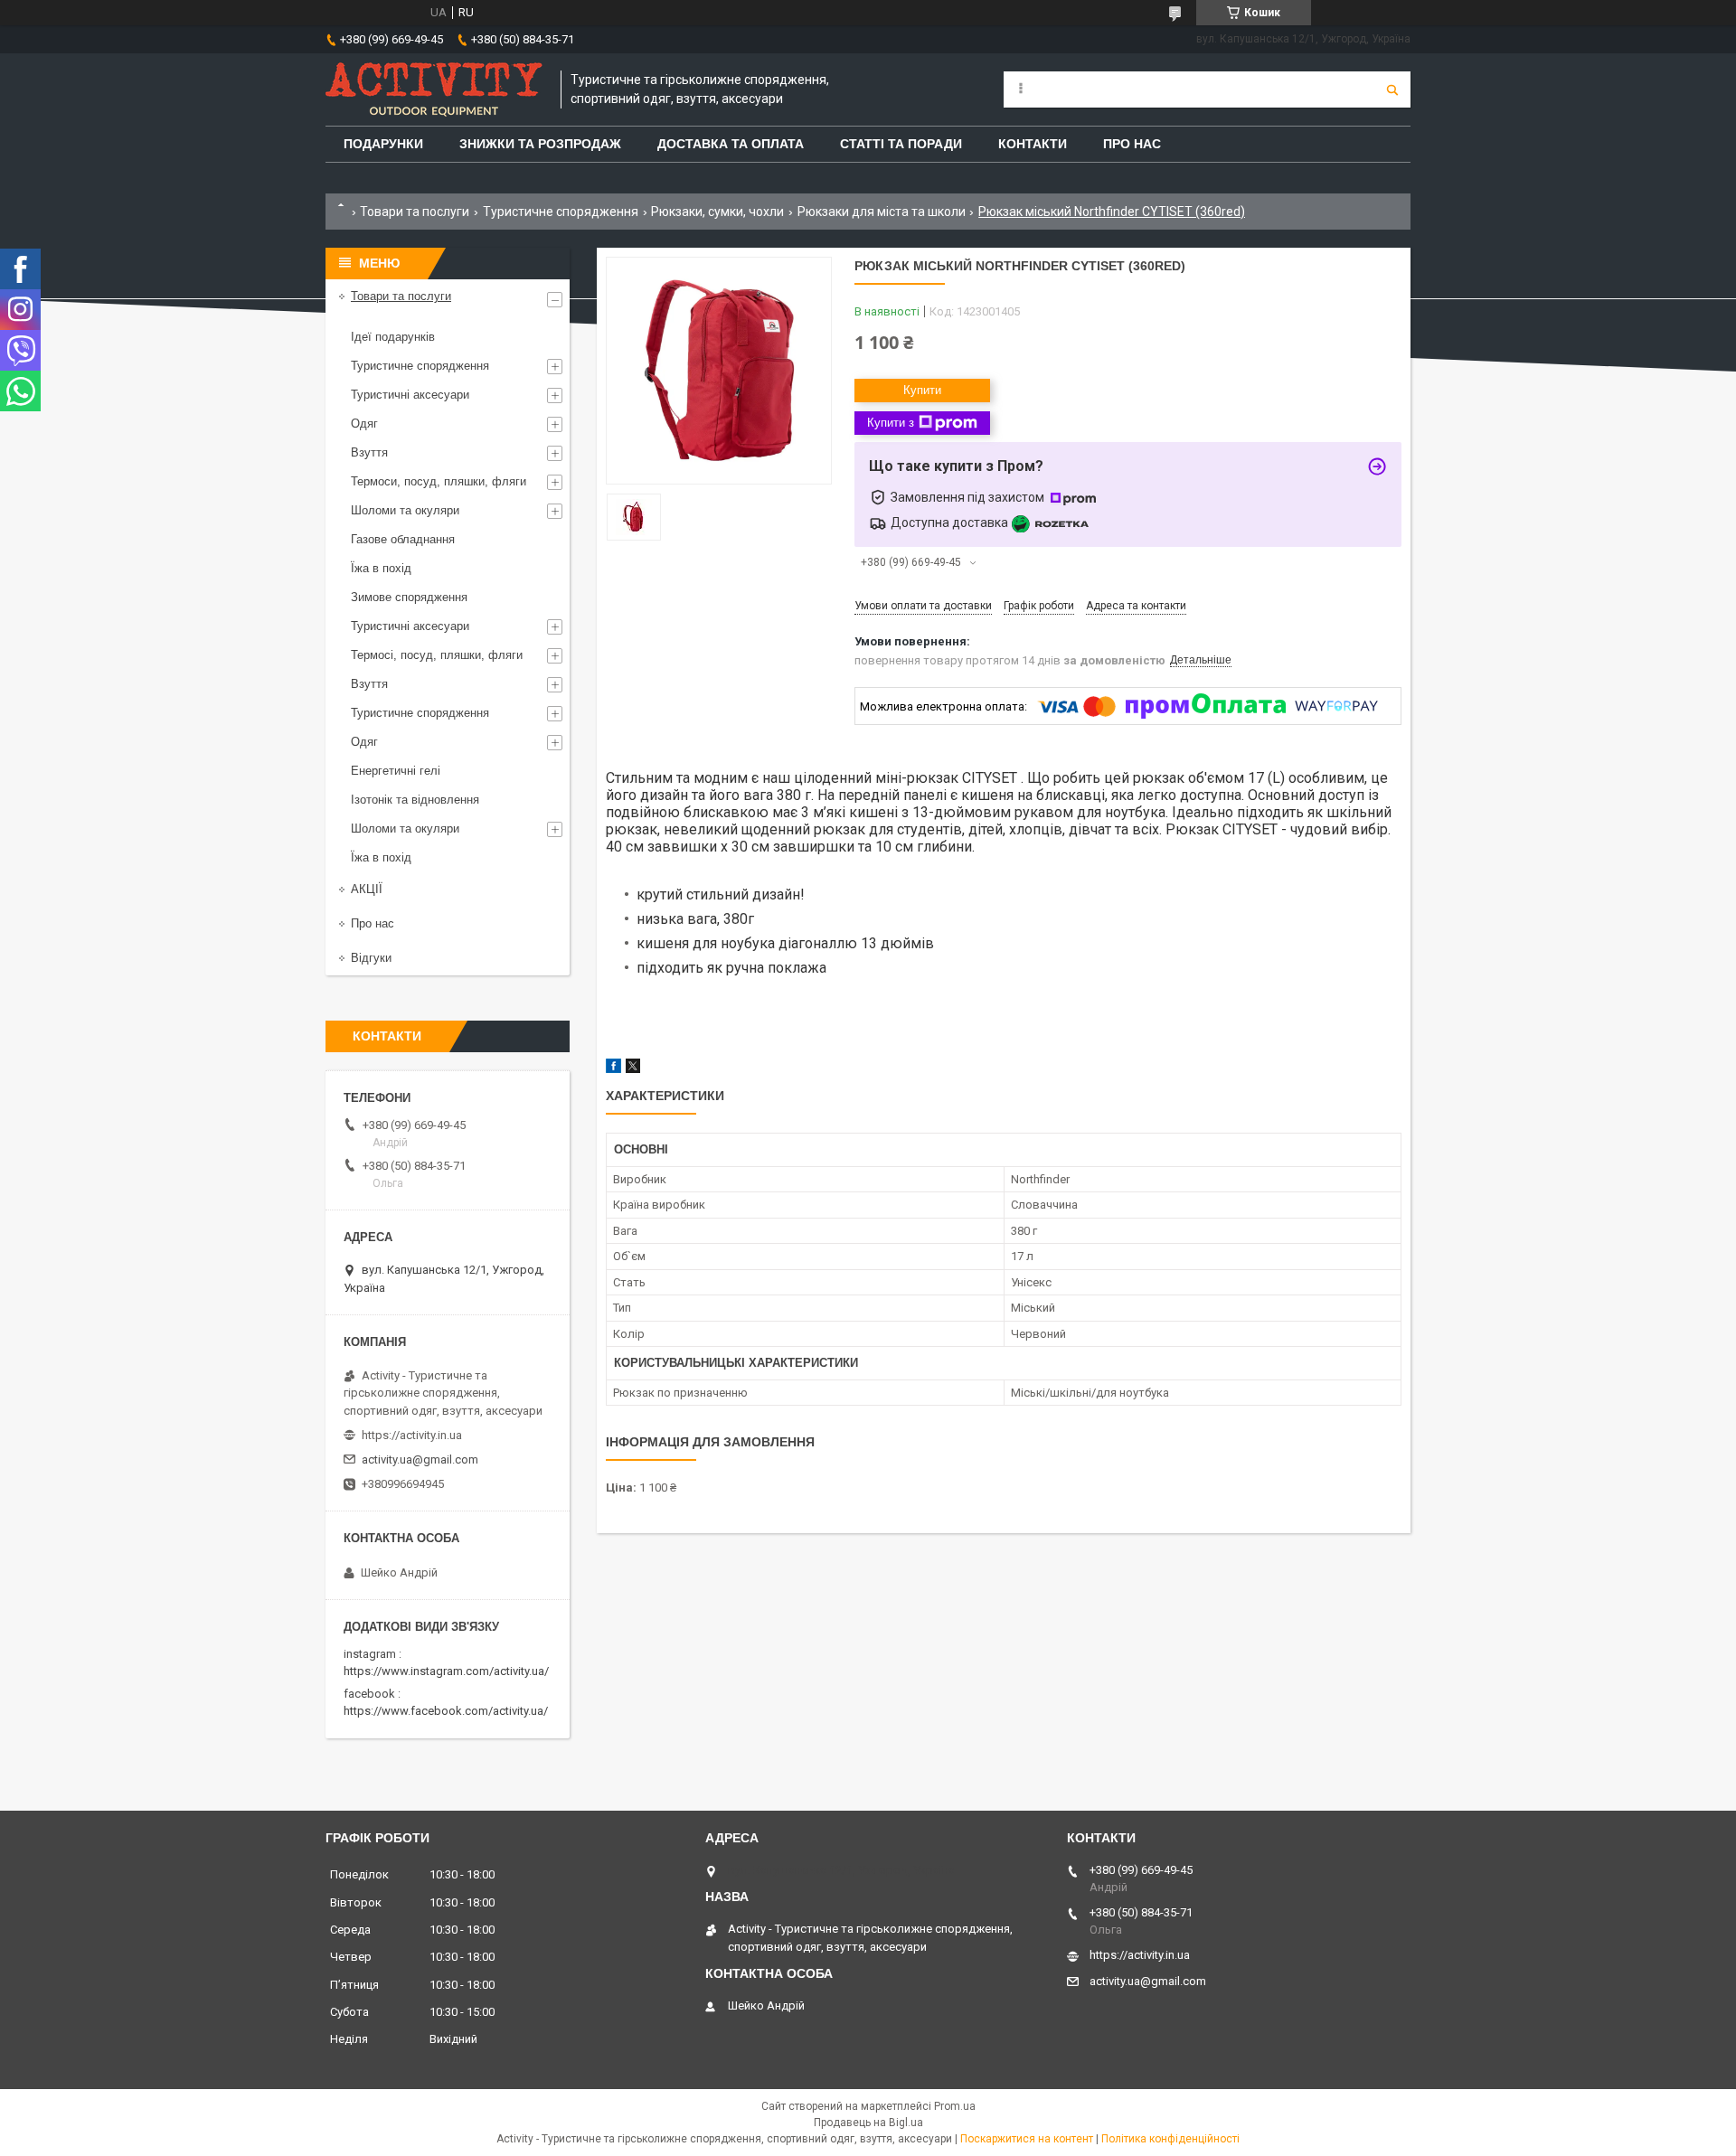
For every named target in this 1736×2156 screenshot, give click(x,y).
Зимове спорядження (409, 597)
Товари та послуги (415, 212)
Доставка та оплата (731, 144)
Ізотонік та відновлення (415, 800)
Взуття (369, 452)
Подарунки (383, 144)
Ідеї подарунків (393, 337)
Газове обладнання (403, 539)
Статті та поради (901, 144)
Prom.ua (955, 2106)
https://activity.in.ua (412, 1435)
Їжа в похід (381, 568)
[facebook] (613, 1069)
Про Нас (1132, 144)
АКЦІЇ (367, 889)
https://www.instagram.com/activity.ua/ (446, 1671)
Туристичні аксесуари (410, 395)
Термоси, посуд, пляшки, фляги (439, 481)
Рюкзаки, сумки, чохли (717, 212)
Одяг (364, 424)
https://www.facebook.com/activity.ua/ (446, 1711)
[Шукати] (1392, 89)
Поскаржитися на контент (1027, 2139)
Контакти (1033, 144)
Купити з (891, 423)
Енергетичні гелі (396, 771)
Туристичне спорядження (561, 212)
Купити (922, 390)
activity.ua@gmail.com (420, 1459)
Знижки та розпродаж (540, 144)
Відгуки (371, 958)
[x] (633, 1069)
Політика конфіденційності (1170, 2139)
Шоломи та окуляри (405, 510)
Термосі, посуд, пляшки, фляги (437, 655)
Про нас (373, 923)
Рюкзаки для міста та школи (882, 212)
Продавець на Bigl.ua (868, 2123)
